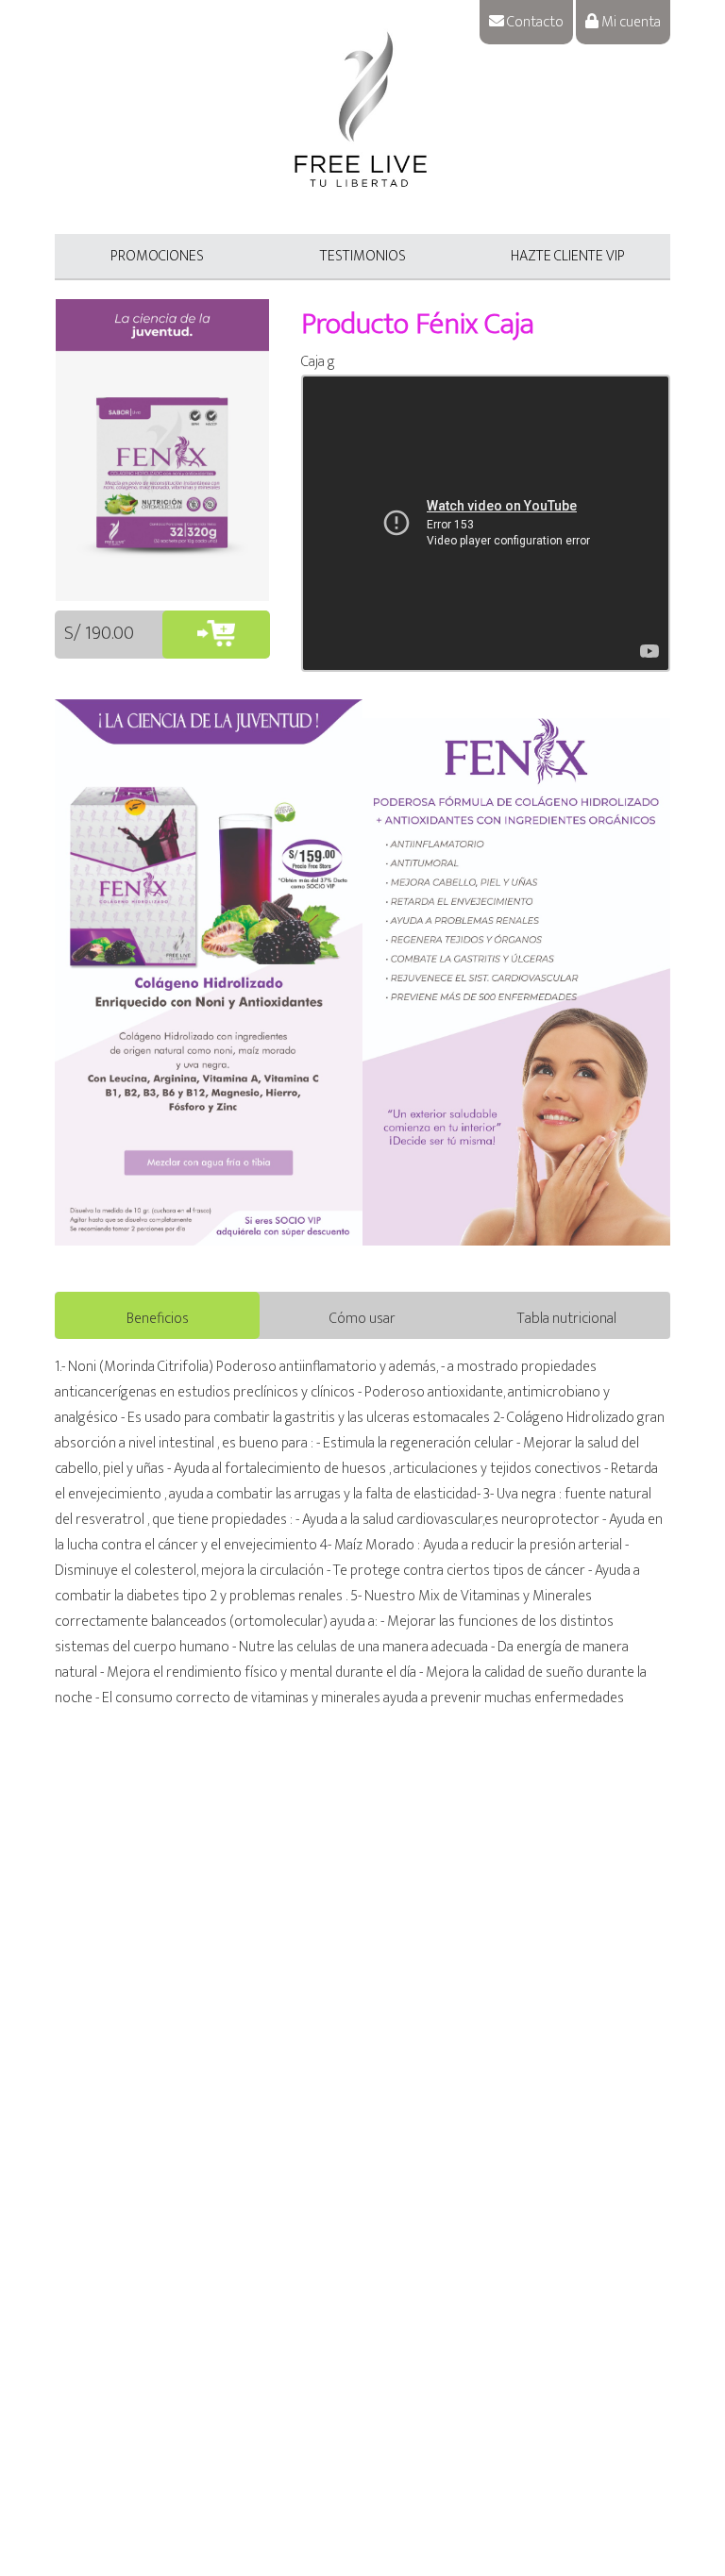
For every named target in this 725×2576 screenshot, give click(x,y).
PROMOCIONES (157, 256)
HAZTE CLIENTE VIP (568, 256)
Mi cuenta (630, 22)
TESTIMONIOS (363, 256)
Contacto (534, 22)
